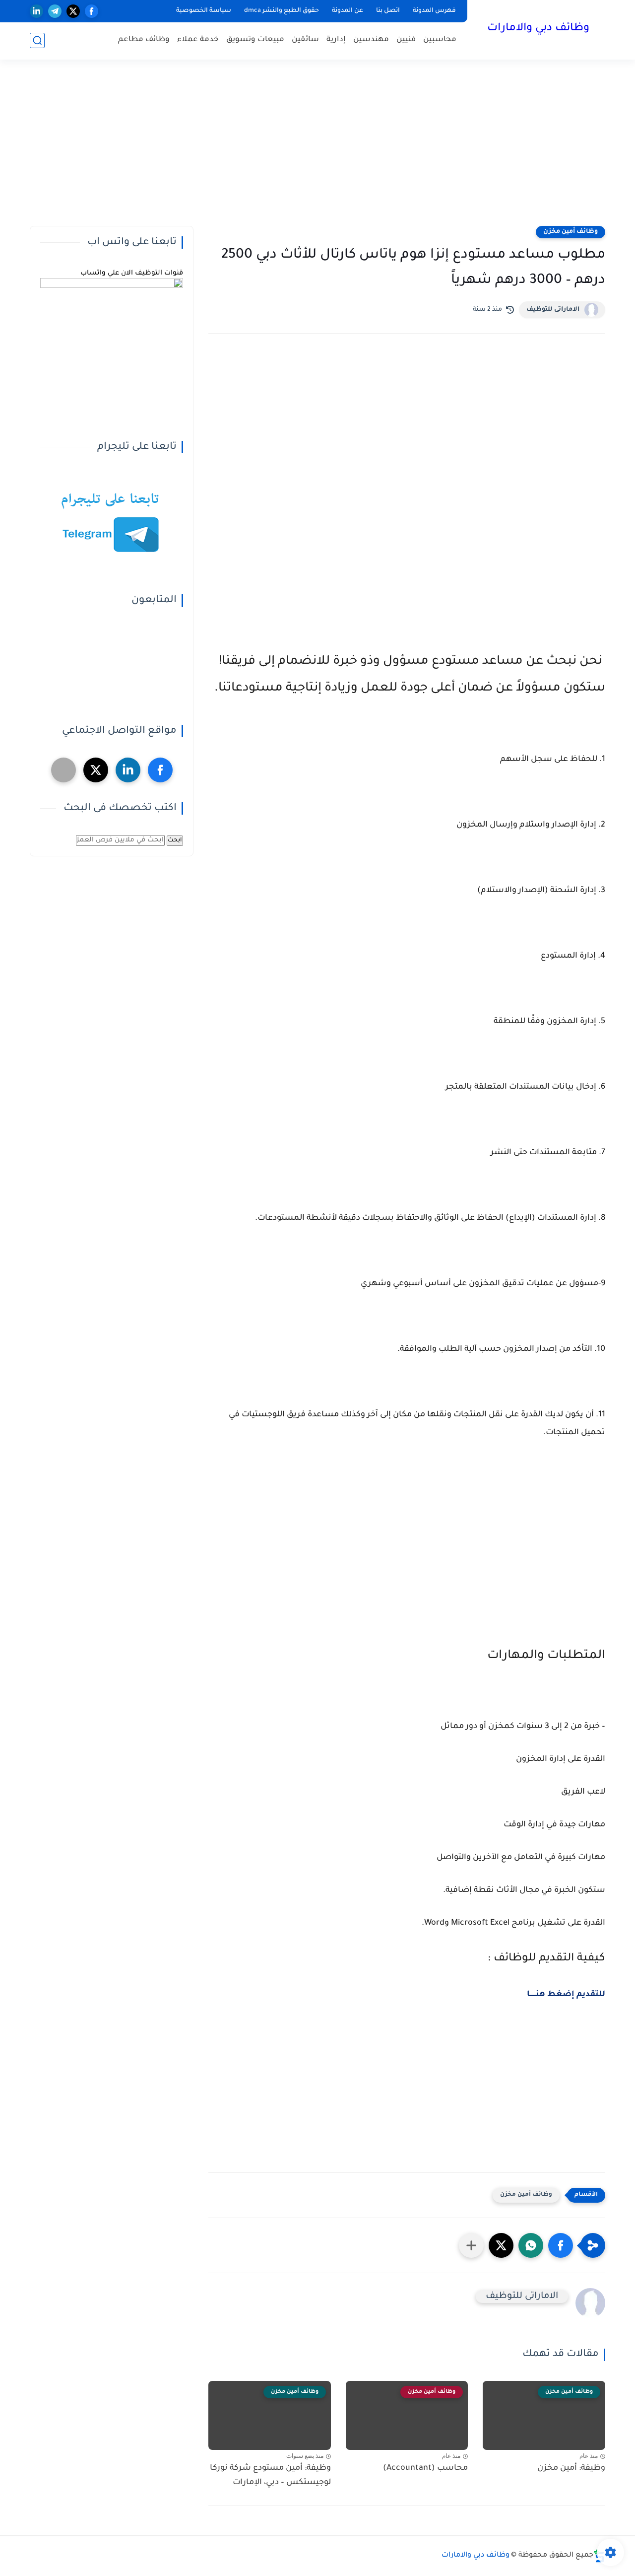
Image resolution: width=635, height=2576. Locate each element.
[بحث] (37, 40)
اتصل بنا (388, 11)
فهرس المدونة (434, 11)
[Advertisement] (317, 149)
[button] (561, 2245)
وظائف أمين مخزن (571, 232)
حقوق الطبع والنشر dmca (282, 11)
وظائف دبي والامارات (538, 29)
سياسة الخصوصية (204, 11)
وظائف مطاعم (144, 40)
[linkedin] (36, 11)
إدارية (336, 40)
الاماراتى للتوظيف (553, 310)
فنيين (406, 40)
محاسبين (440, 40)
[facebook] (92, 11)
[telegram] (55, 11)
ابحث (175, 840)
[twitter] (73, 11)
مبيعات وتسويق (255, 40)
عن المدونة (348, 11)
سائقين (305, 40)
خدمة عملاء (198, 40)
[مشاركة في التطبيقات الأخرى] (471, 2245)
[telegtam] (63, 770)
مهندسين (371, 40)
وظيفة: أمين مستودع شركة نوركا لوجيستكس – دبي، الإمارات (270, 2475)
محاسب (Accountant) (425, 2468)
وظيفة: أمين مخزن (571, 2468)
